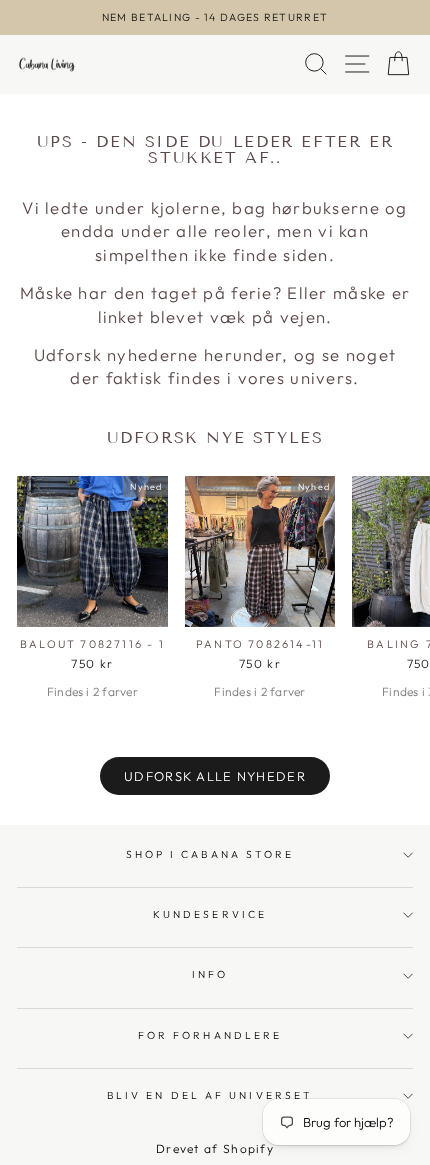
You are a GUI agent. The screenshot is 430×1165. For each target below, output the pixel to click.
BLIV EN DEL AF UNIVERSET (210, 1095)
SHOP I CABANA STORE (210, 854)
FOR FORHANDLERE (210, 1035)
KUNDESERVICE (210, 914)
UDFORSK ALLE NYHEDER (215, 776)
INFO (210, 974)
